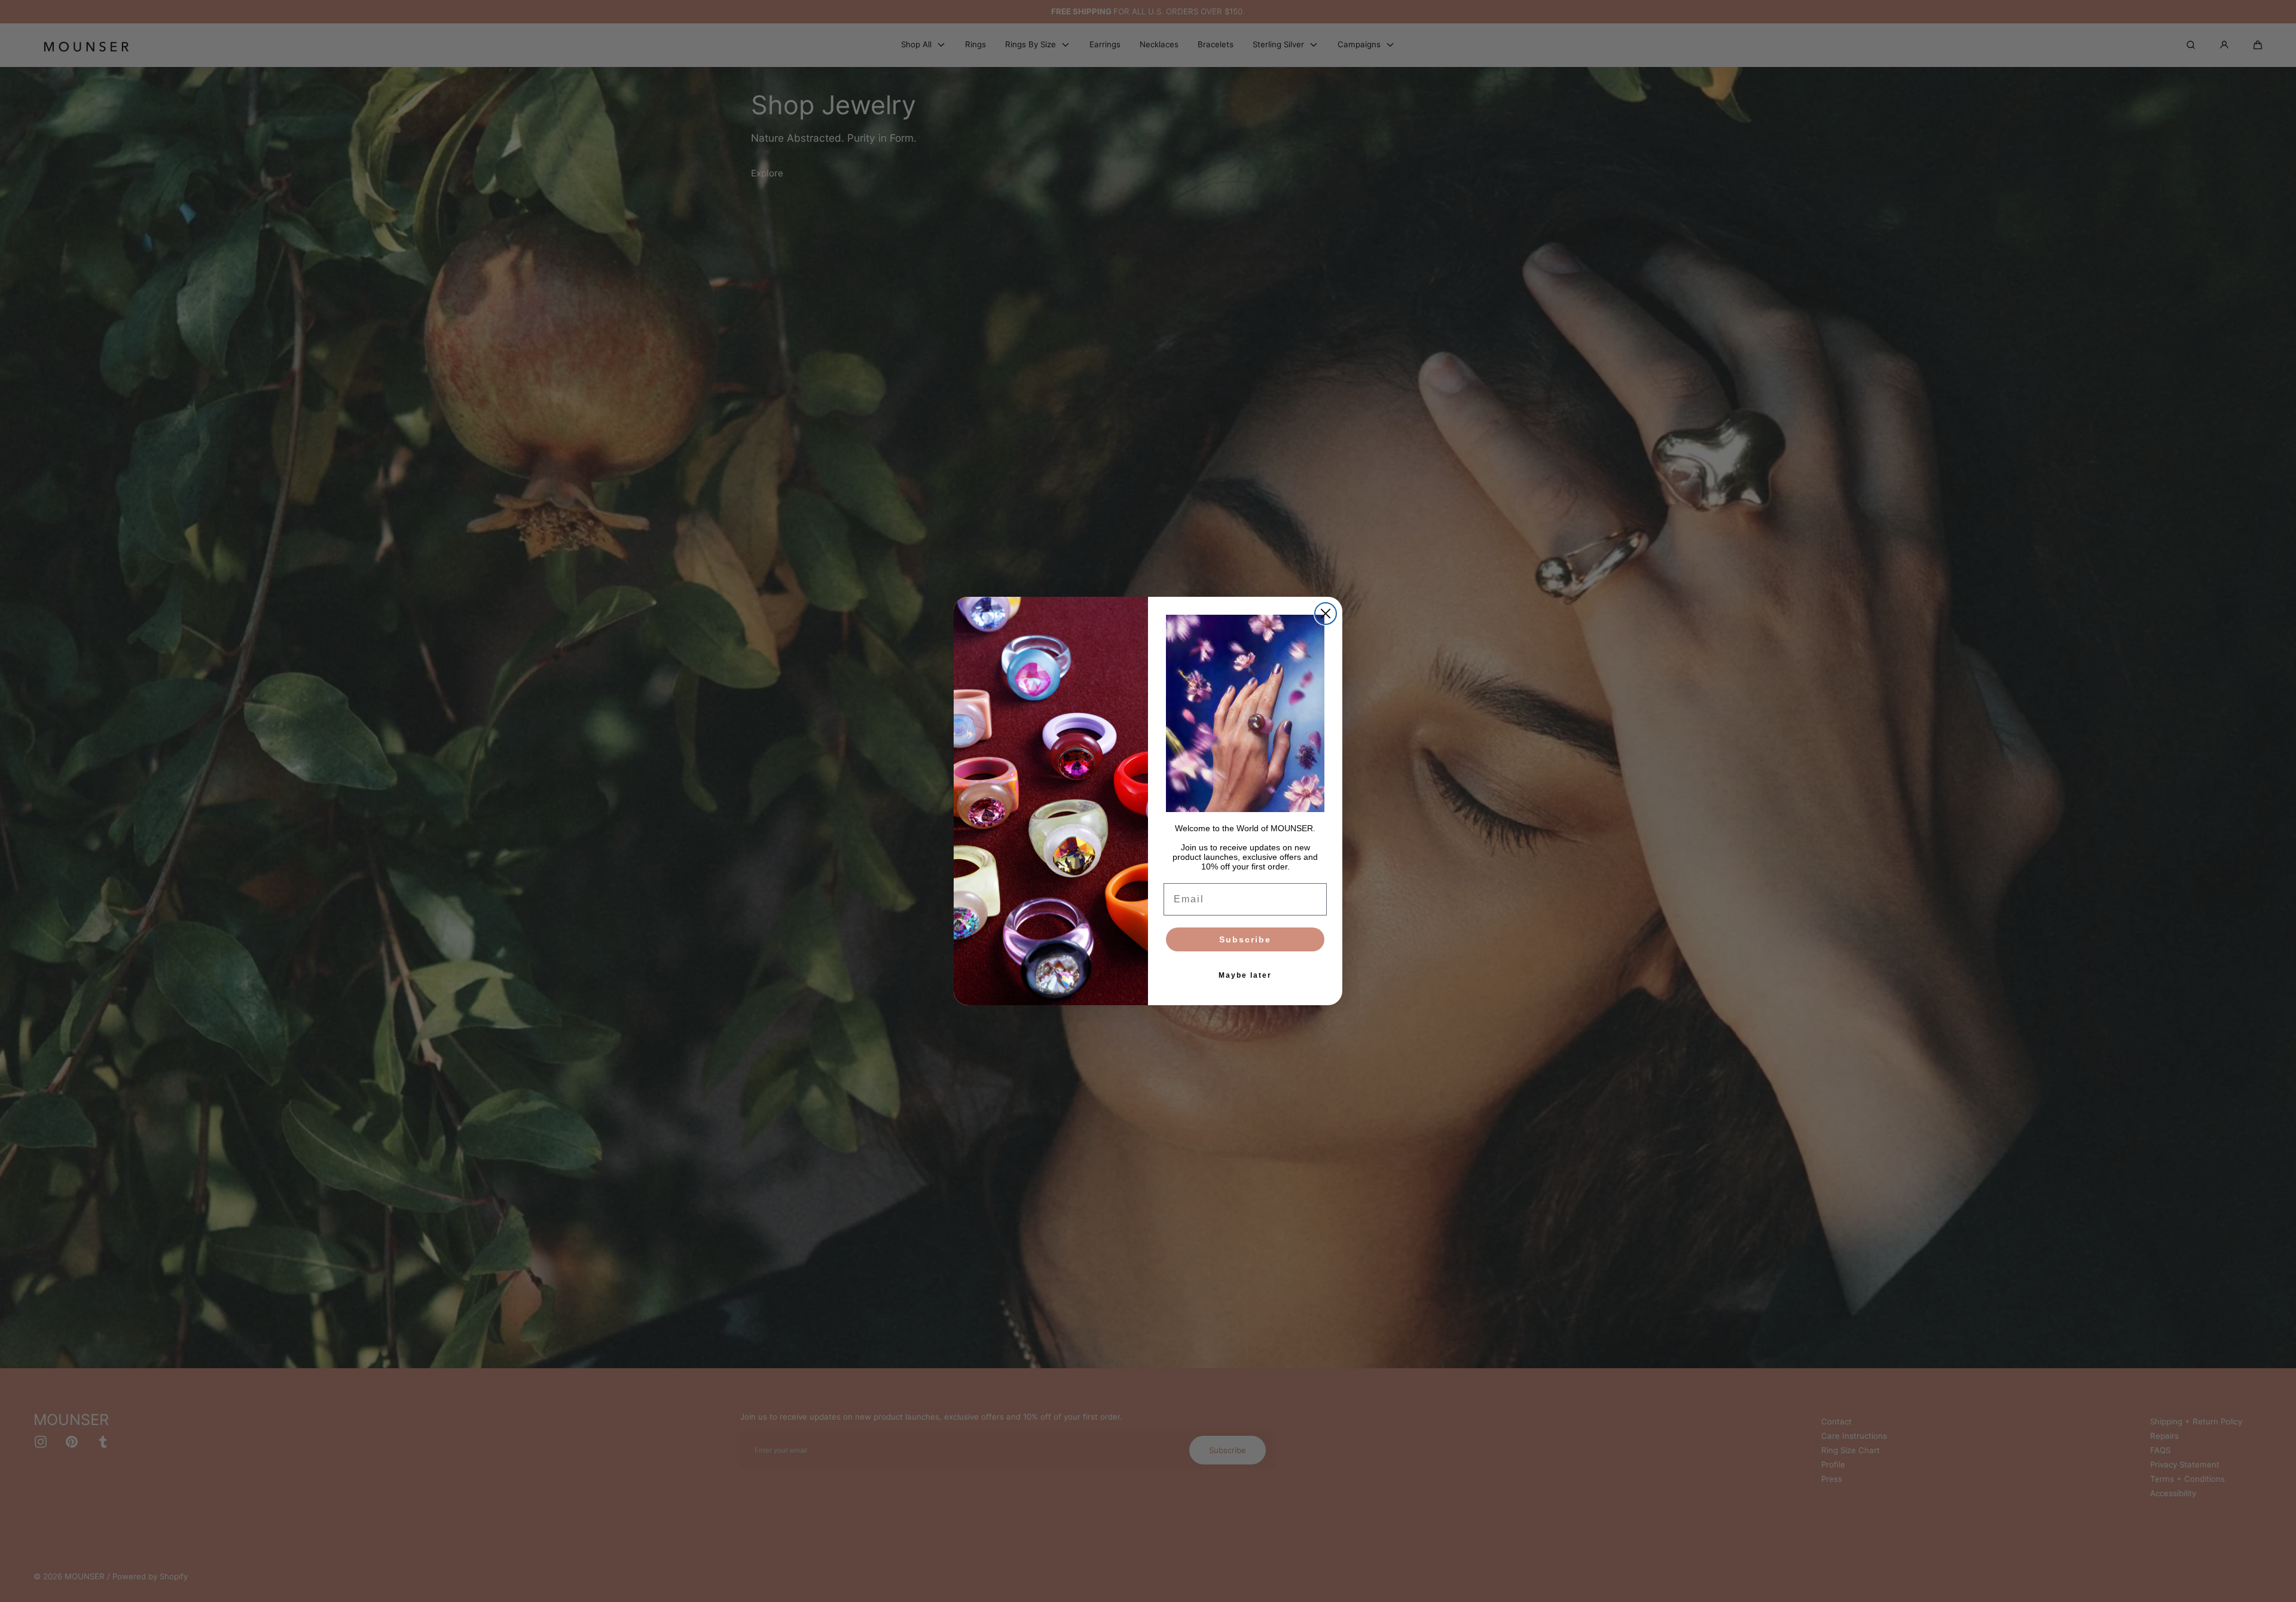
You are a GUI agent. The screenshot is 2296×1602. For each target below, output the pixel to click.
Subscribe (1245, 939)
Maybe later (1245, 975)
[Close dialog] (1326, 614)
